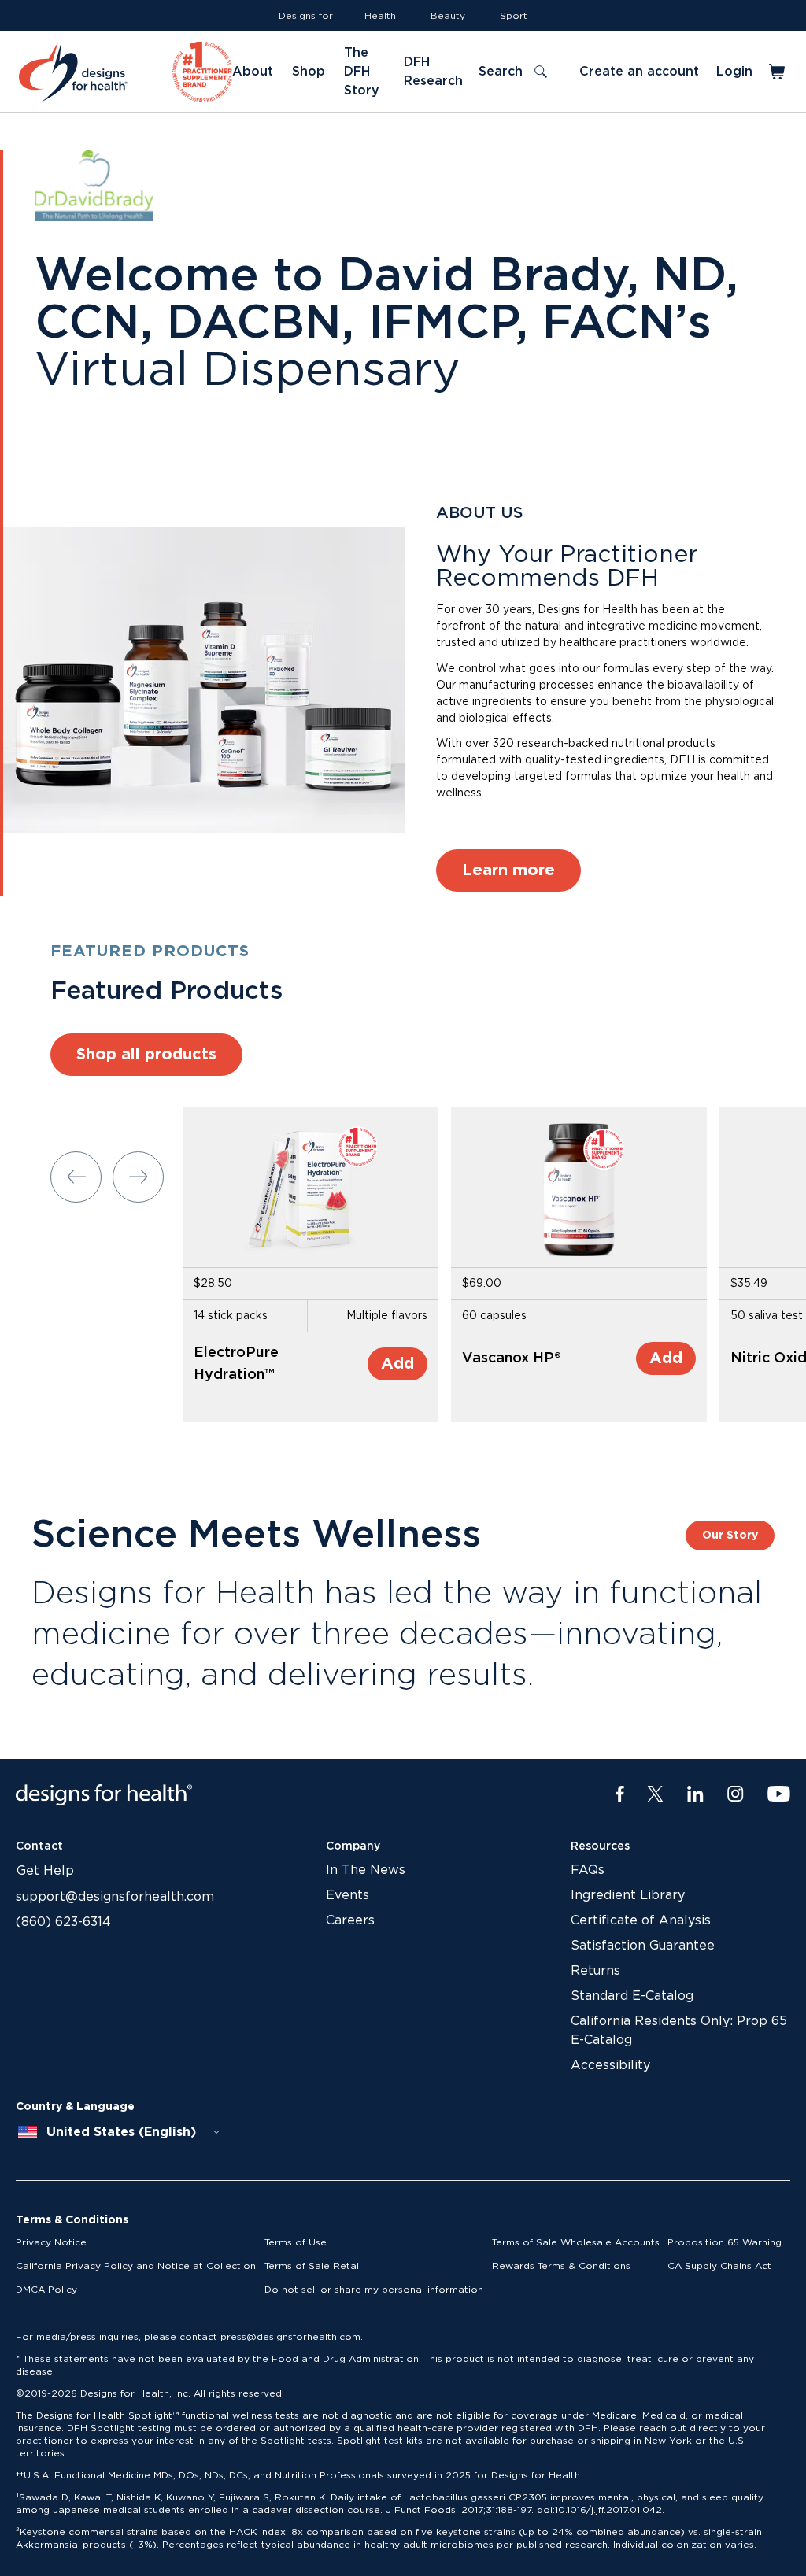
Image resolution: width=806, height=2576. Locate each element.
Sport (514, 16)
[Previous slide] (76, 1177)
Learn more (508, 870)
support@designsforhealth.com (115, 1897)
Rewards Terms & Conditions (561, 2266)
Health (380, 16)
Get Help (45, 1871)
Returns (595, 1971)
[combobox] (120, 2132)
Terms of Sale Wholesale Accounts (576, 2242)
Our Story (730, 1536)
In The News (366, 1870)
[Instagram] (736, 1794)
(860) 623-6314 (63, 1922)
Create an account (639, 72)
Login (734, 72)
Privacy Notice (51, 2242)
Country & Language (75, 2107)
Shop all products (146, 1055)
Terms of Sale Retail (313, 2266)
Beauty (448, 16)
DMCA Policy (46, 2290)
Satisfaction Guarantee (643, 1946)
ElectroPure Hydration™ (236, 1364)
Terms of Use (296, 2242)
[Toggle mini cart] (778, 72)
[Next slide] (138, 1177)
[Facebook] (620, 1794)
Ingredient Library (628, 1895)
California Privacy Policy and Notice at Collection (136, 2266)
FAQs (588, 1870)
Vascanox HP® (512, 1358)
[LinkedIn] (695, 1794)
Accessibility (610, 2065)
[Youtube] (779, 1794)
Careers (350, 1920)
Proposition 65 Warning (725, 2242)
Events (348, 1895)
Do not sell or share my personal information (374, 2290)
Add (397, 1364)
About (253, 72)
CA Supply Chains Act (719, 2266)
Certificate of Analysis (641, 1920)
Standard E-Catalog (632, 1996)
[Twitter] (655, 1794)
